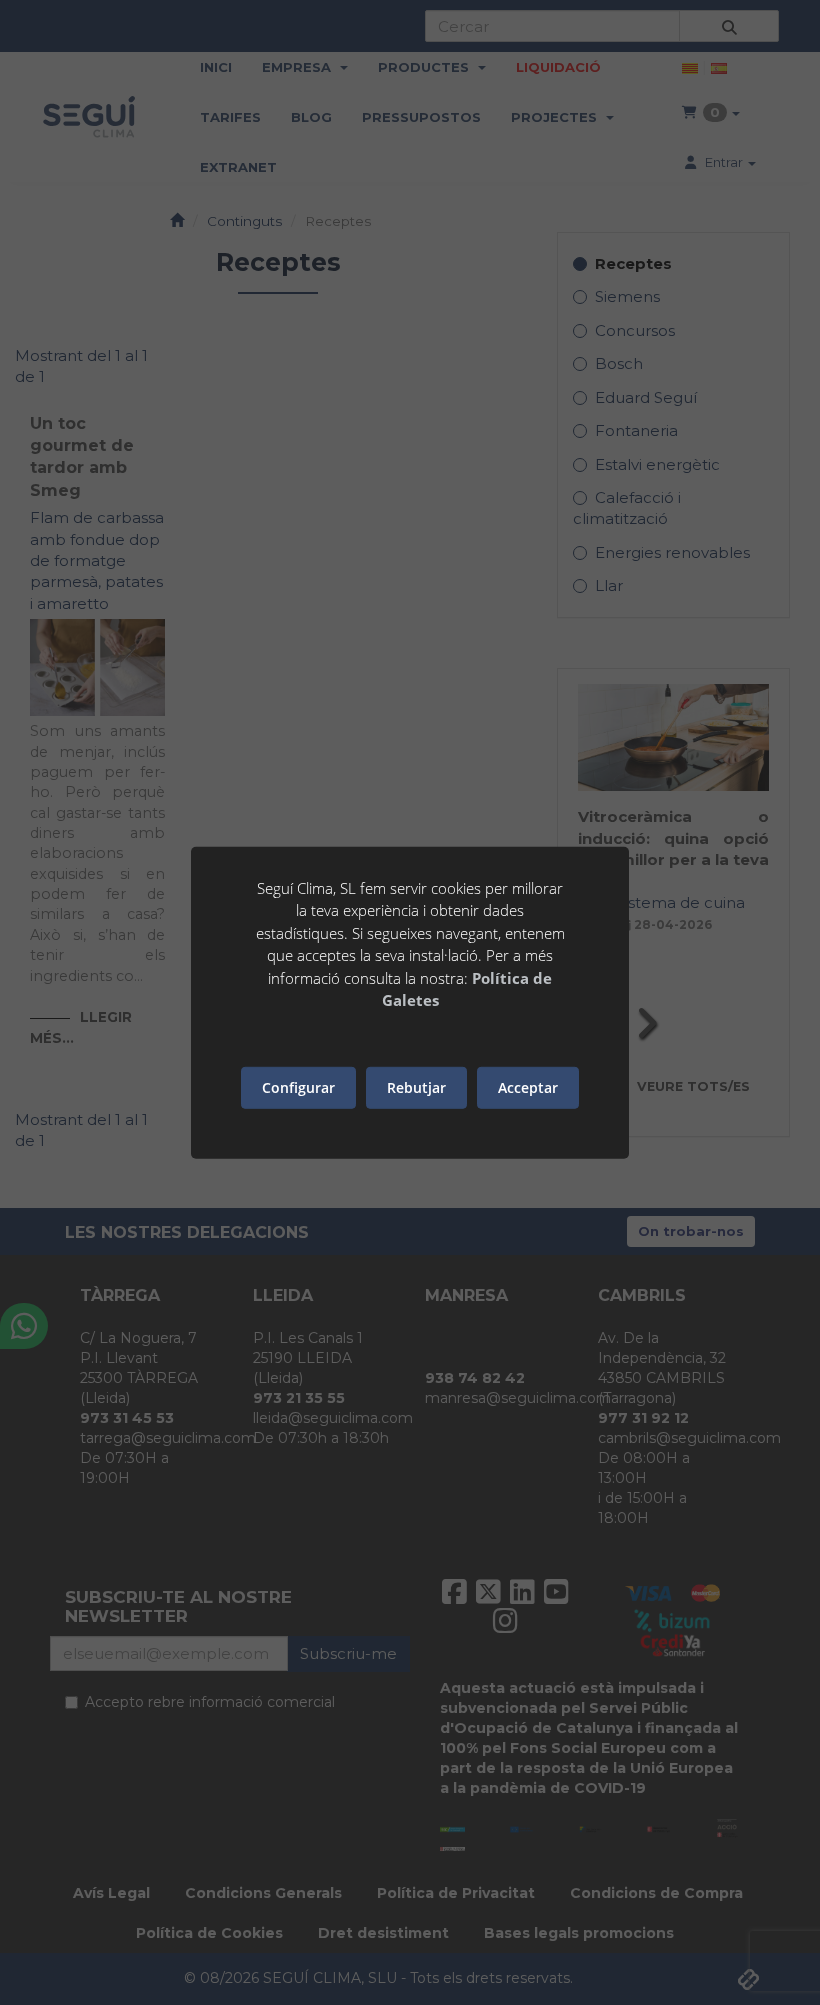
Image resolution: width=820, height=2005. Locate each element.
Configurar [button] (298, 1087)
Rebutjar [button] (416, 1087)
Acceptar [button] (528, 1087)
